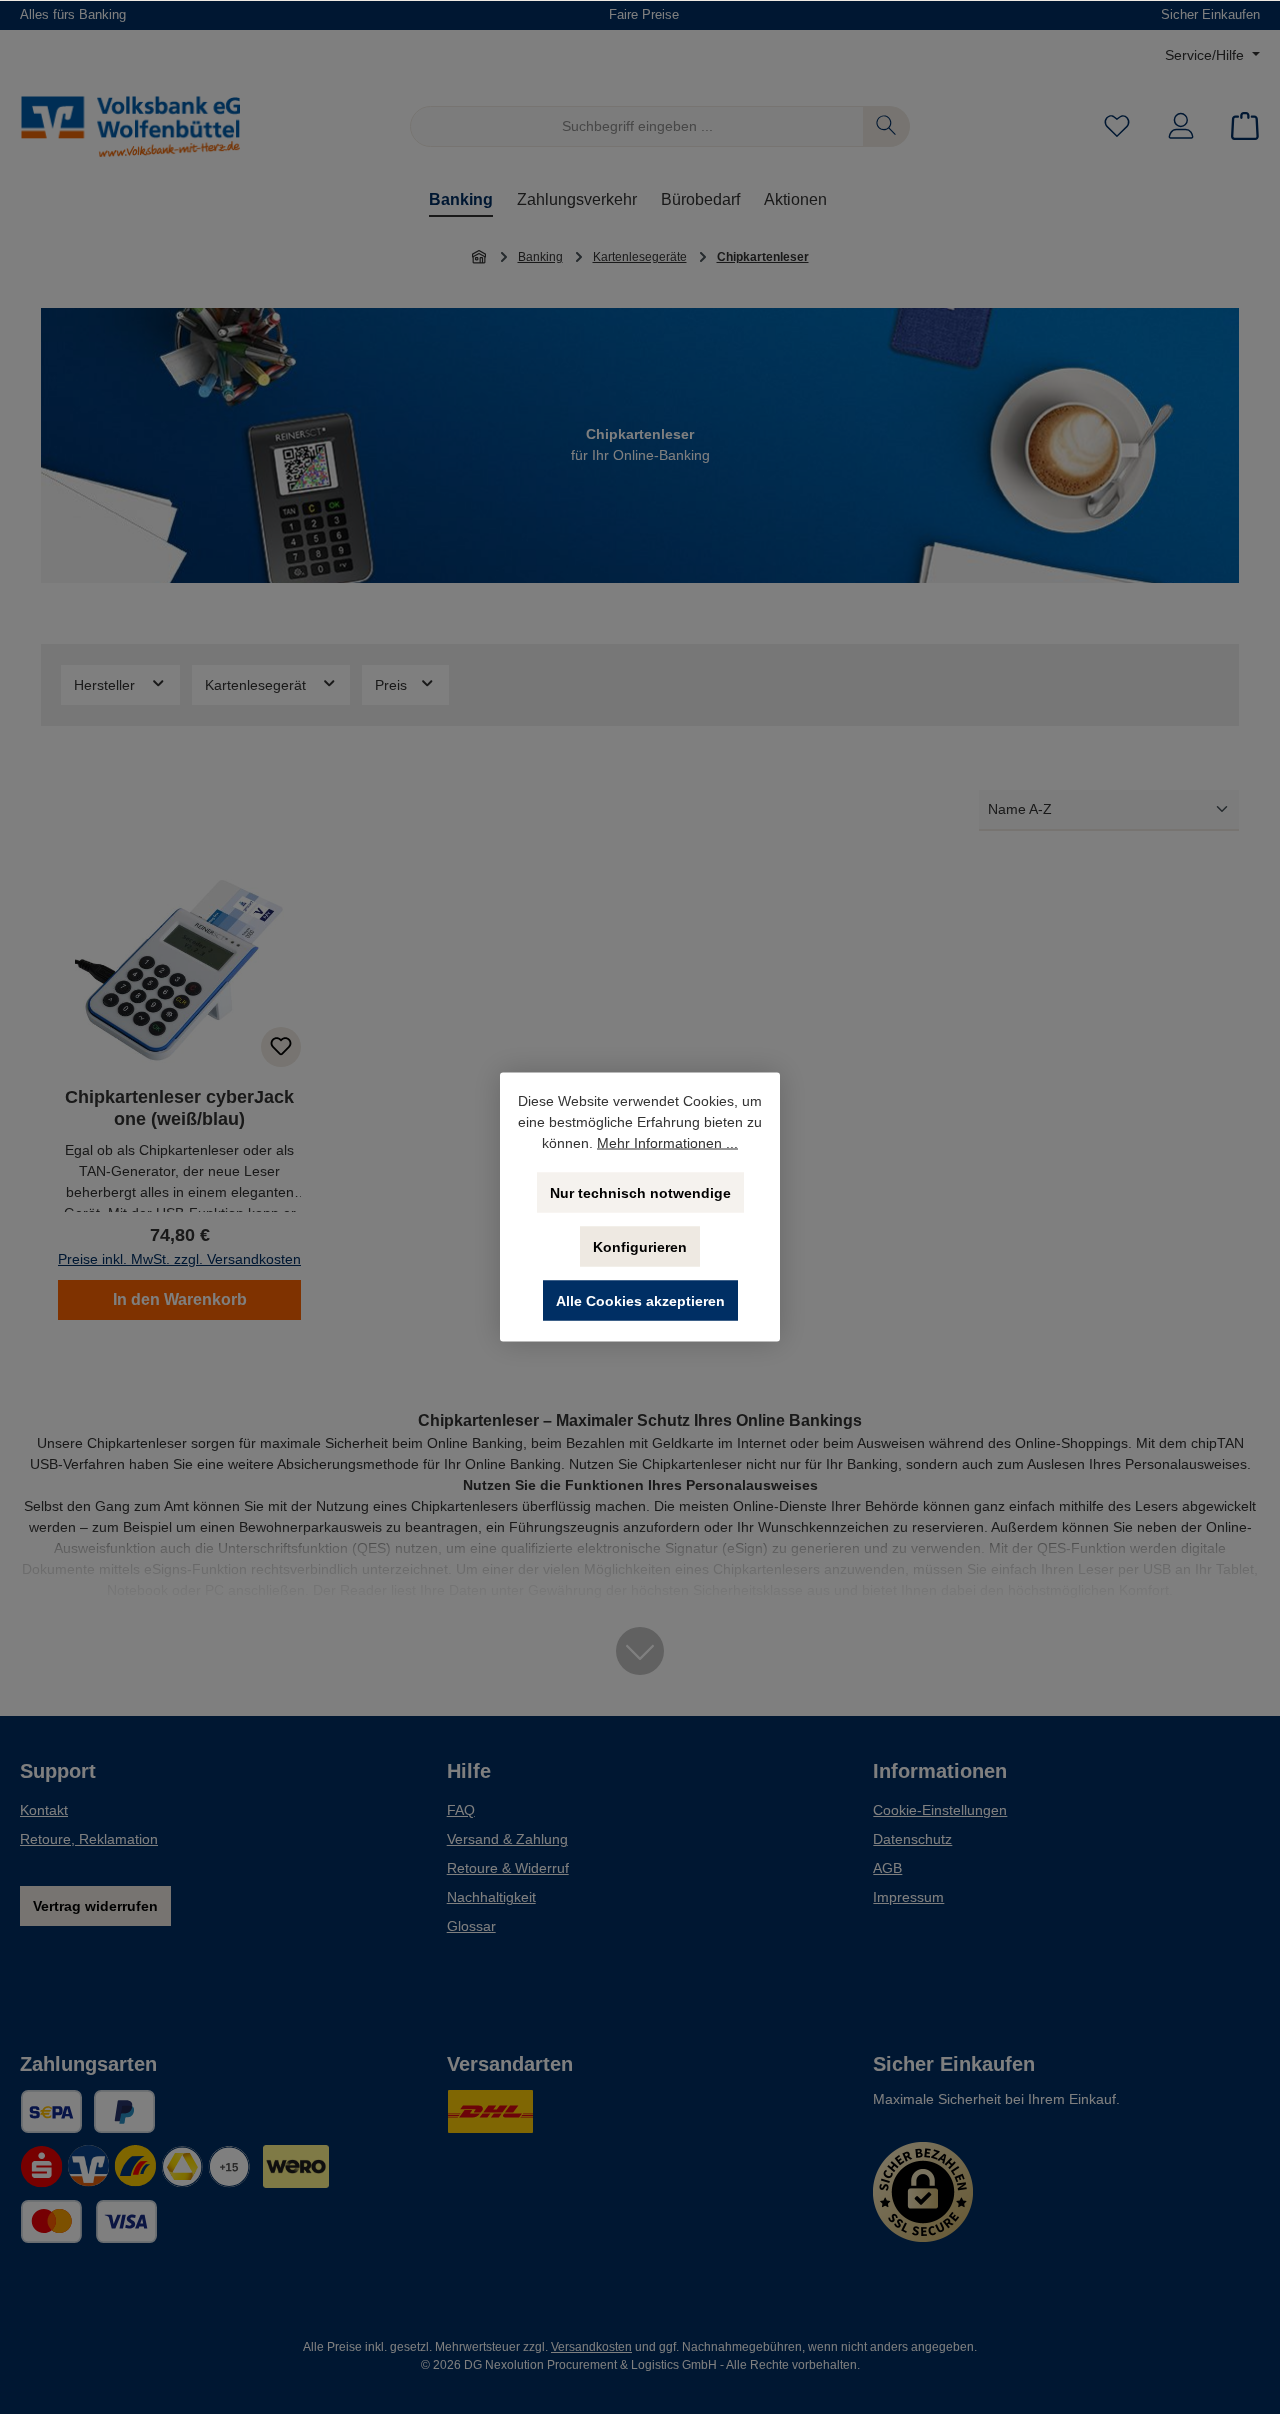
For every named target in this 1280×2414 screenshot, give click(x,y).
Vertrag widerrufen (95, 1906)
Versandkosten (591, 2347)
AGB (887, 1868)
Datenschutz (912, 1839)
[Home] (480, 256)
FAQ (461, 1810)
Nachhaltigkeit (491, 1897)
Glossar (471, 1926)
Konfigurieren (640, 1247)
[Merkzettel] (1117, 126)
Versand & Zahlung (507, 1839)
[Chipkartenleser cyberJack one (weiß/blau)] (179, 971)
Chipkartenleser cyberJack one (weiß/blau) (179, 1108)
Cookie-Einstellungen (940, 1810)
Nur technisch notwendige (640, 1193)
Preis (393, 685)
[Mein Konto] (1181, 126)
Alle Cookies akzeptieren (640, 1301)
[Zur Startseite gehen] (130, 126)
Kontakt (44, 1810)
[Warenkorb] (1239, 126)
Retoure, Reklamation (89, 1839)
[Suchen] (886, 126)
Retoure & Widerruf (508, 1868)
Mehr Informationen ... (667, 1143)
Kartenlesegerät (257, 685)
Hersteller (106, 685)
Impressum (908, 1897)
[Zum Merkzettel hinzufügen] (281, 1047)
